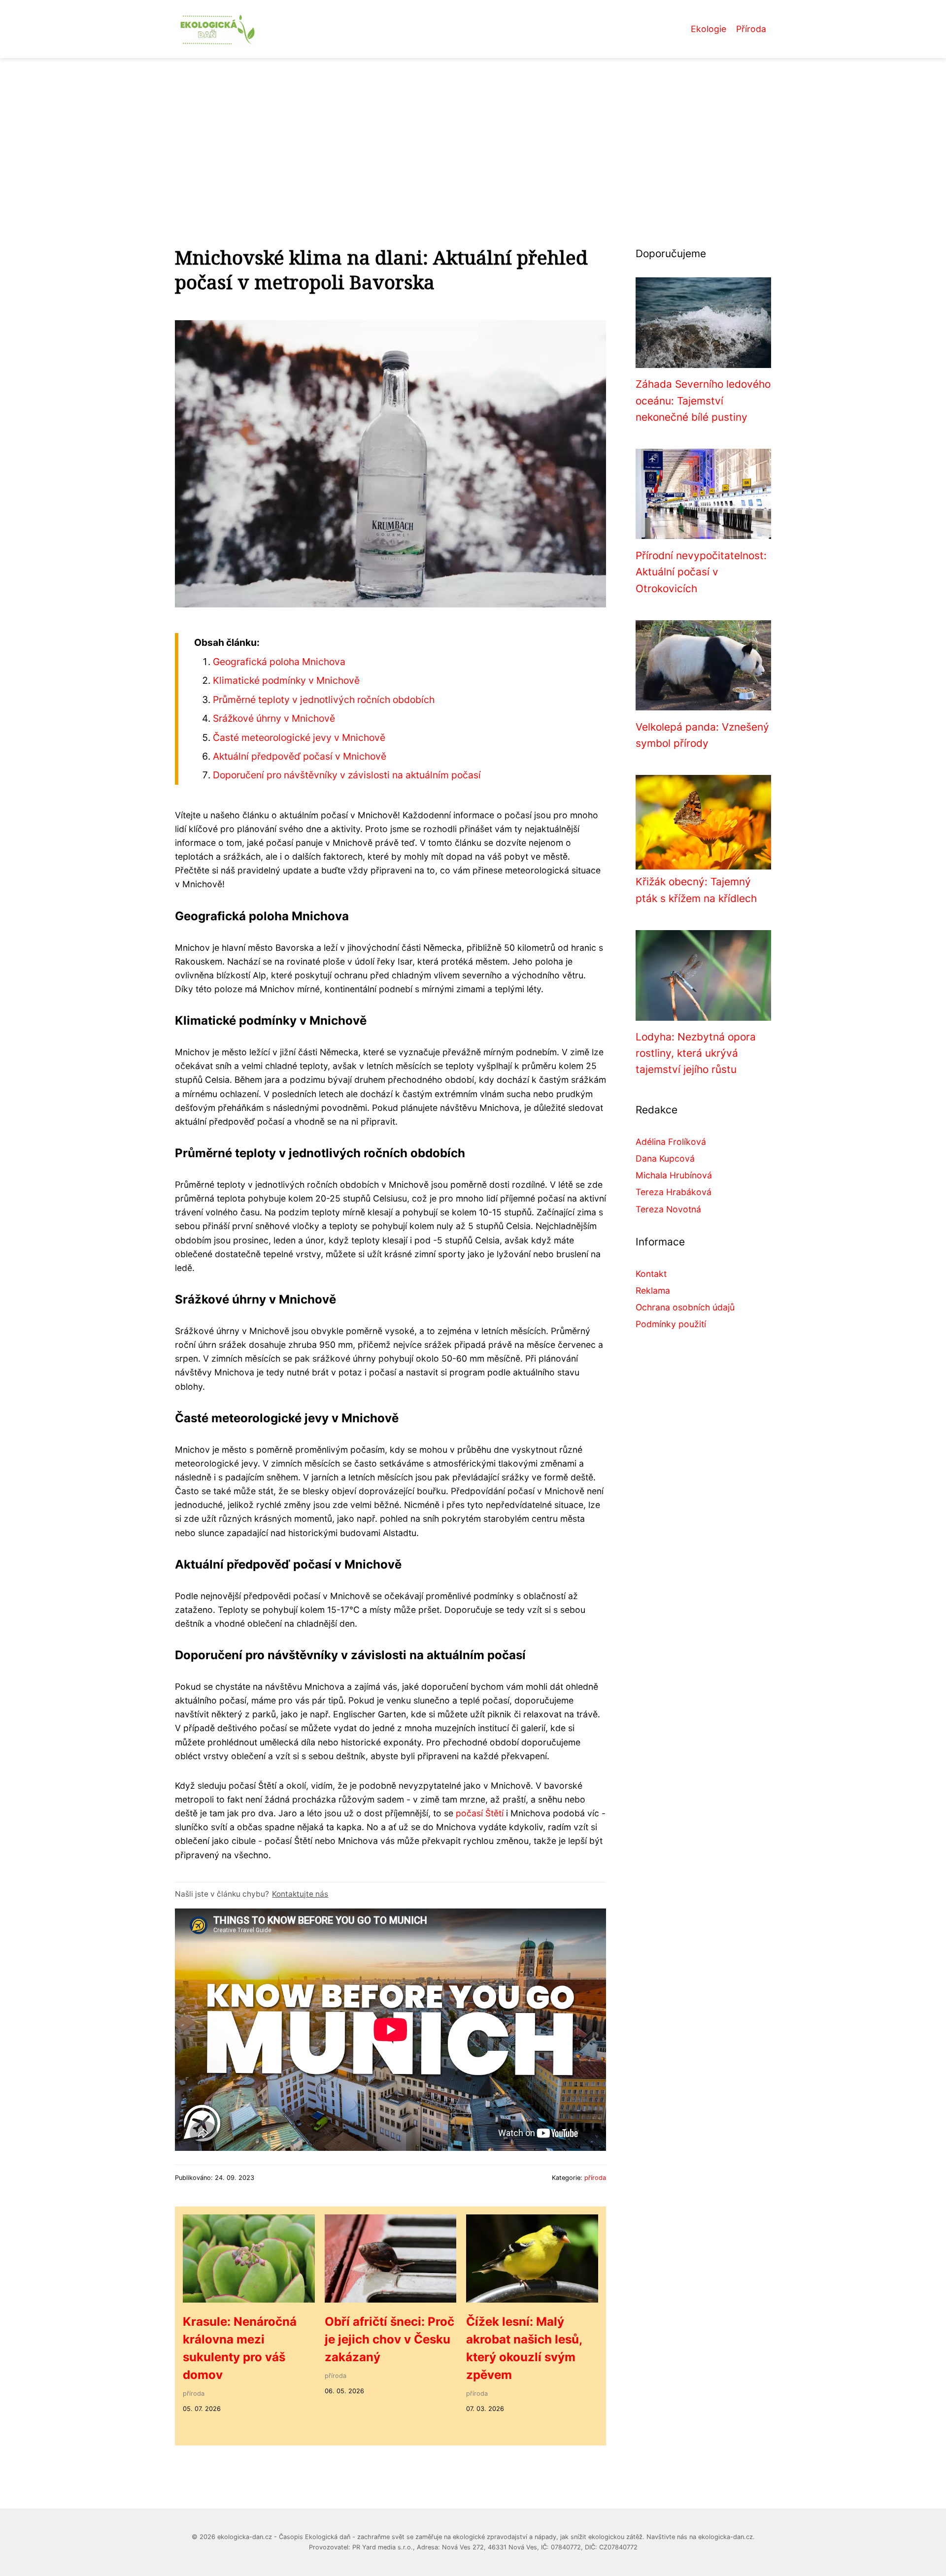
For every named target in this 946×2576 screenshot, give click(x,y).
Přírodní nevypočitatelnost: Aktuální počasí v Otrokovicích (701, 572)
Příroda (751, 29)
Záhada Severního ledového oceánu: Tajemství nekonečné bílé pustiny (703, 401)
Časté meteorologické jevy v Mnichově (299, 737)
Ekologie (709, 29)
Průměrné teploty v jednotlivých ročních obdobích (324, 700)
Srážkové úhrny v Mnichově (274, 718)
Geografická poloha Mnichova (279, 662)
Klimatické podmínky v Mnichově (286, 680)
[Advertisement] (473, 132)
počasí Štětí (480, 1813)
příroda (595, 2178)
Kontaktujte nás (300, 1894)
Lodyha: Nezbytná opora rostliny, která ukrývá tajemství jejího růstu (696, 1053)
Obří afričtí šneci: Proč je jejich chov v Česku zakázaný (389, 2339)
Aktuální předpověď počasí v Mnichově (300, 756)
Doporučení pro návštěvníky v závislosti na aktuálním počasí (347, 775)
